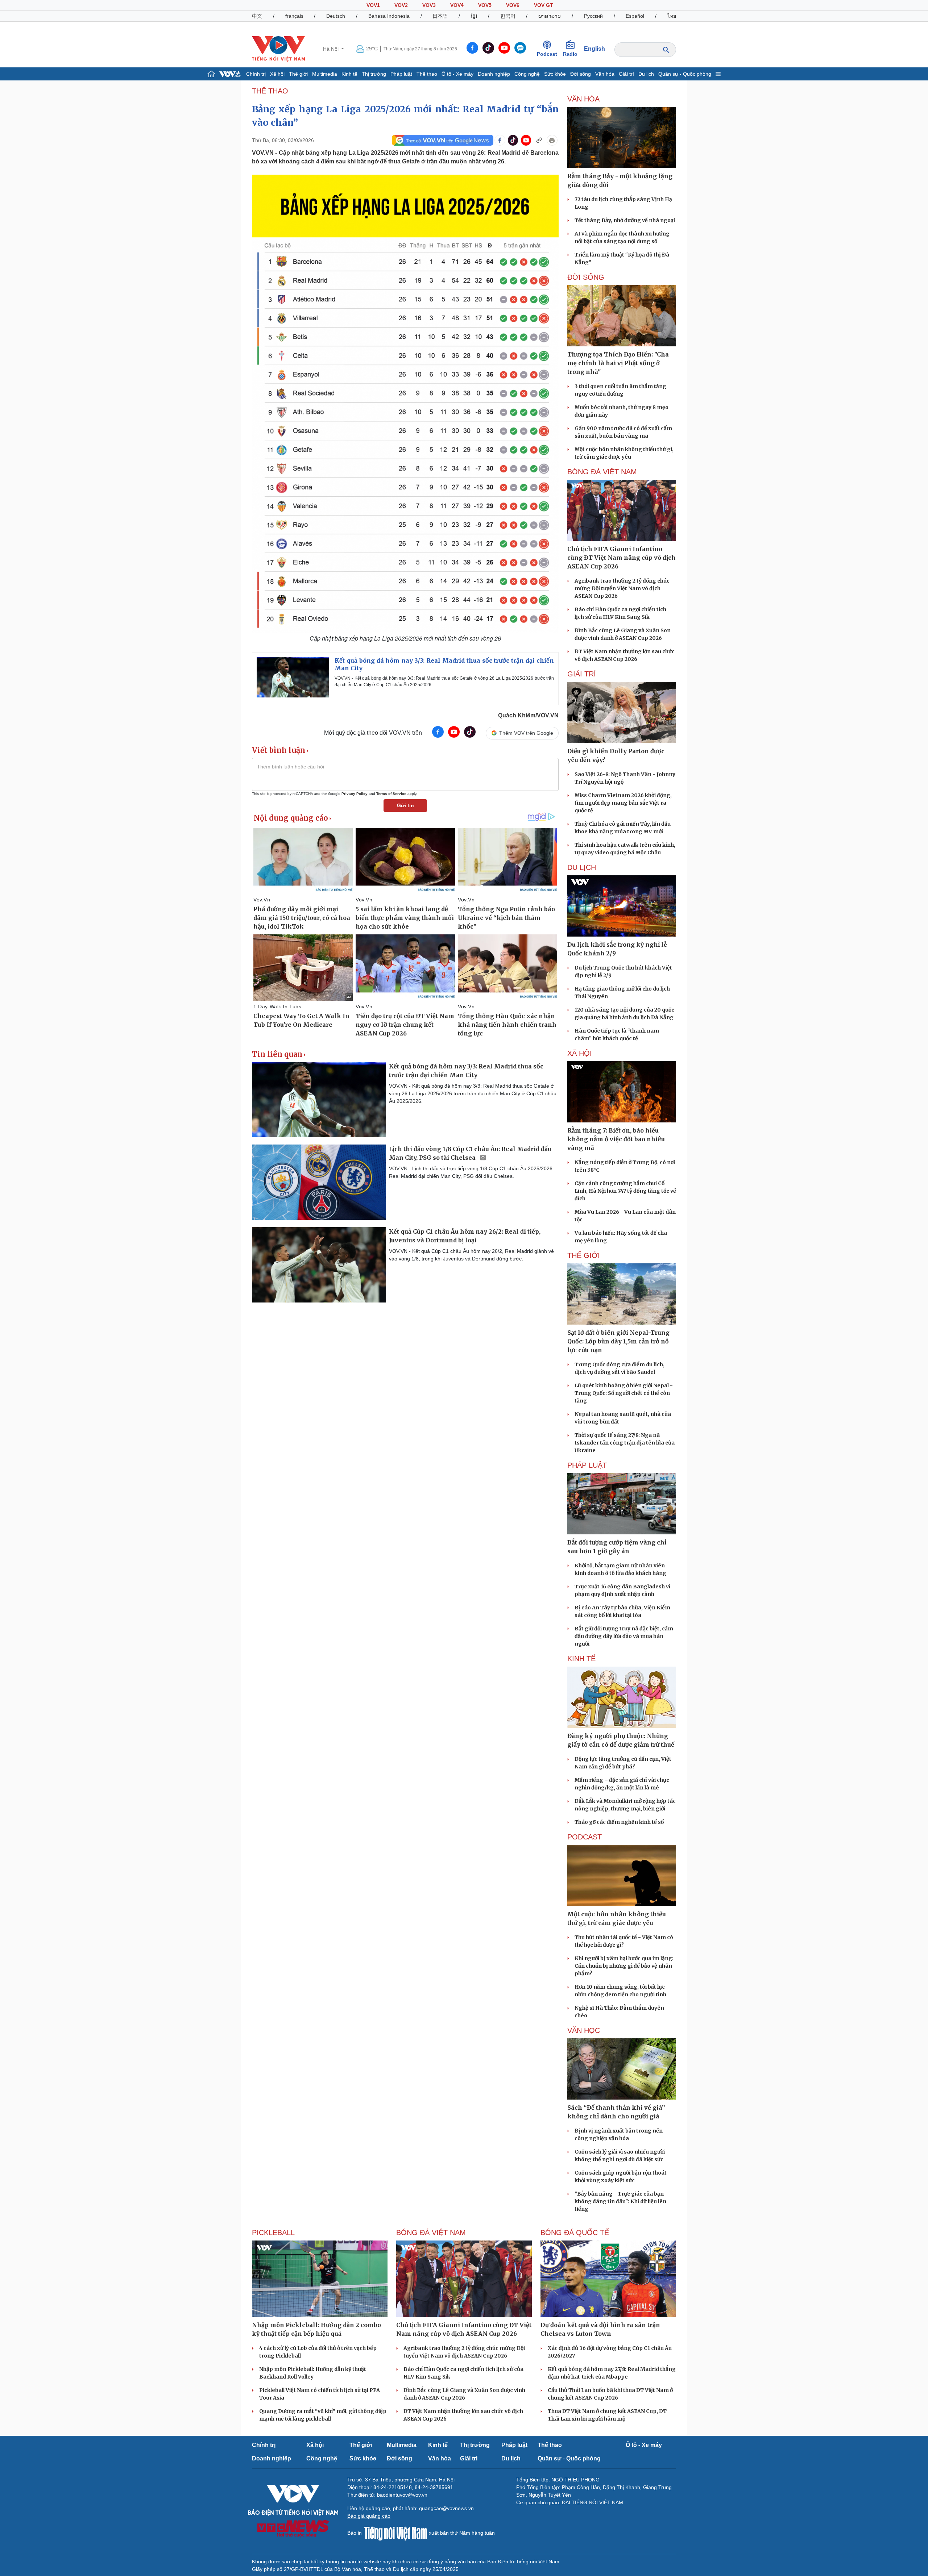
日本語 (440, 16)
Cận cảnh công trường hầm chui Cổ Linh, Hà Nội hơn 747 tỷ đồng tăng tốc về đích (625, 1191)
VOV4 (457, 5)
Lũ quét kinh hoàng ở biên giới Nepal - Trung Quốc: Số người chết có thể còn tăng (624, 1393)
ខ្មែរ (474, 16)
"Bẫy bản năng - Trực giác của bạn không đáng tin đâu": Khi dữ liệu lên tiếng (620, 2201)
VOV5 (485, 5)
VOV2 (401, 5)
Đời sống (581, 74)
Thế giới (298, 74)
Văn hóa (605, 74)
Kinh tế (349, 74)
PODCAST (585, 1837)
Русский (593, 16)
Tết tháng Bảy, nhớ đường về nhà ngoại (625, 220)
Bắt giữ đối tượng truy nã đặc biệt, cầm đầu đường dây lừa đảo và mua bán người (624, 1636)
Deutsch (336, 16)
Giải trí (626, 74)
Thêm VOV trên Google (526, 733)
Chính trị (256, 74)
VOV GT (544, 5)
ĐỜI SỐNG (586, 277)
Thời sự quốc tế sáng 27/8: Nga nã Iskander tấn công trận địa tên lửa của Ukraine (625, 1443)
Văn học (584, 2030)
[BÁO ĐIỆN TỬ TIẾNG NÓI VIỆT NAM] (278, 49)
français (294, 16)
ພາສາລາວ (550, 16)
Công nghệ (527, 74)
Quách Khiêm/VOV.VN (528, 715)
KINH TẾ (581, 1659)
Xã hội (277, 74)
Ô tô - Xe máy (457, 74)
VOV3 (429, 5)
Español (635, 16)
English (594, 49)
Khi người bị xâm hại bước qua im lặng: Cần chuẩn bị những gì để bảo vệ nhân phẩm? (624, 1966)
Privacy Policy (355, 794)
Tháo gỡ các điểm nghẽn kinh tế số (619, 1822)
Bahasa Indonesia (389, 16)
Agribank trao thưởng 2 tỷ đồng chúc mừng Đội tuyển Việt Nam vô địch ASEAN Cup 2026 (622, 588)
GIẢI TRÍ (582, 674)
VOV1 (373, 5)
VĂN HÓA (583, 99)
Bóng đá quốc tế (575, 2233)
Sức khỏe (555, 74)
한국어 (508, 16)
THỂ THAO (270, 91)
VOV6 (513, 5)
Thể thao (427, 74)
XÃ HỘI (580, 1053)
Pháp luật (401, 74)
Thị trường (374, 74)
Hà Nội (332, 49)
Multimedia (325, 74)
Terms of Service (391, 794)
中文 (257, 16)
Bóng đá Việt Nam (602, 472)
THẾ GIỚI (584, 1255)
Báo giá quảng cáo (369, 2516)
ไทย (672, 16)
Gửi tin (405, 805)
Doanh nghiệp (494, 74)
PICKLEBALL (273, 2233)
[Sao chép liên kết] (539, 140)
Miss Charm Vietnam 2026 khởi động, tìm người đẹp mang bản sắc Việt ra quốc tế (623, 803)
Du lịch (646, 74)
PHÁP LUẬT (587, 1465)
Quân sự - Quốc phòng (685, 74)
